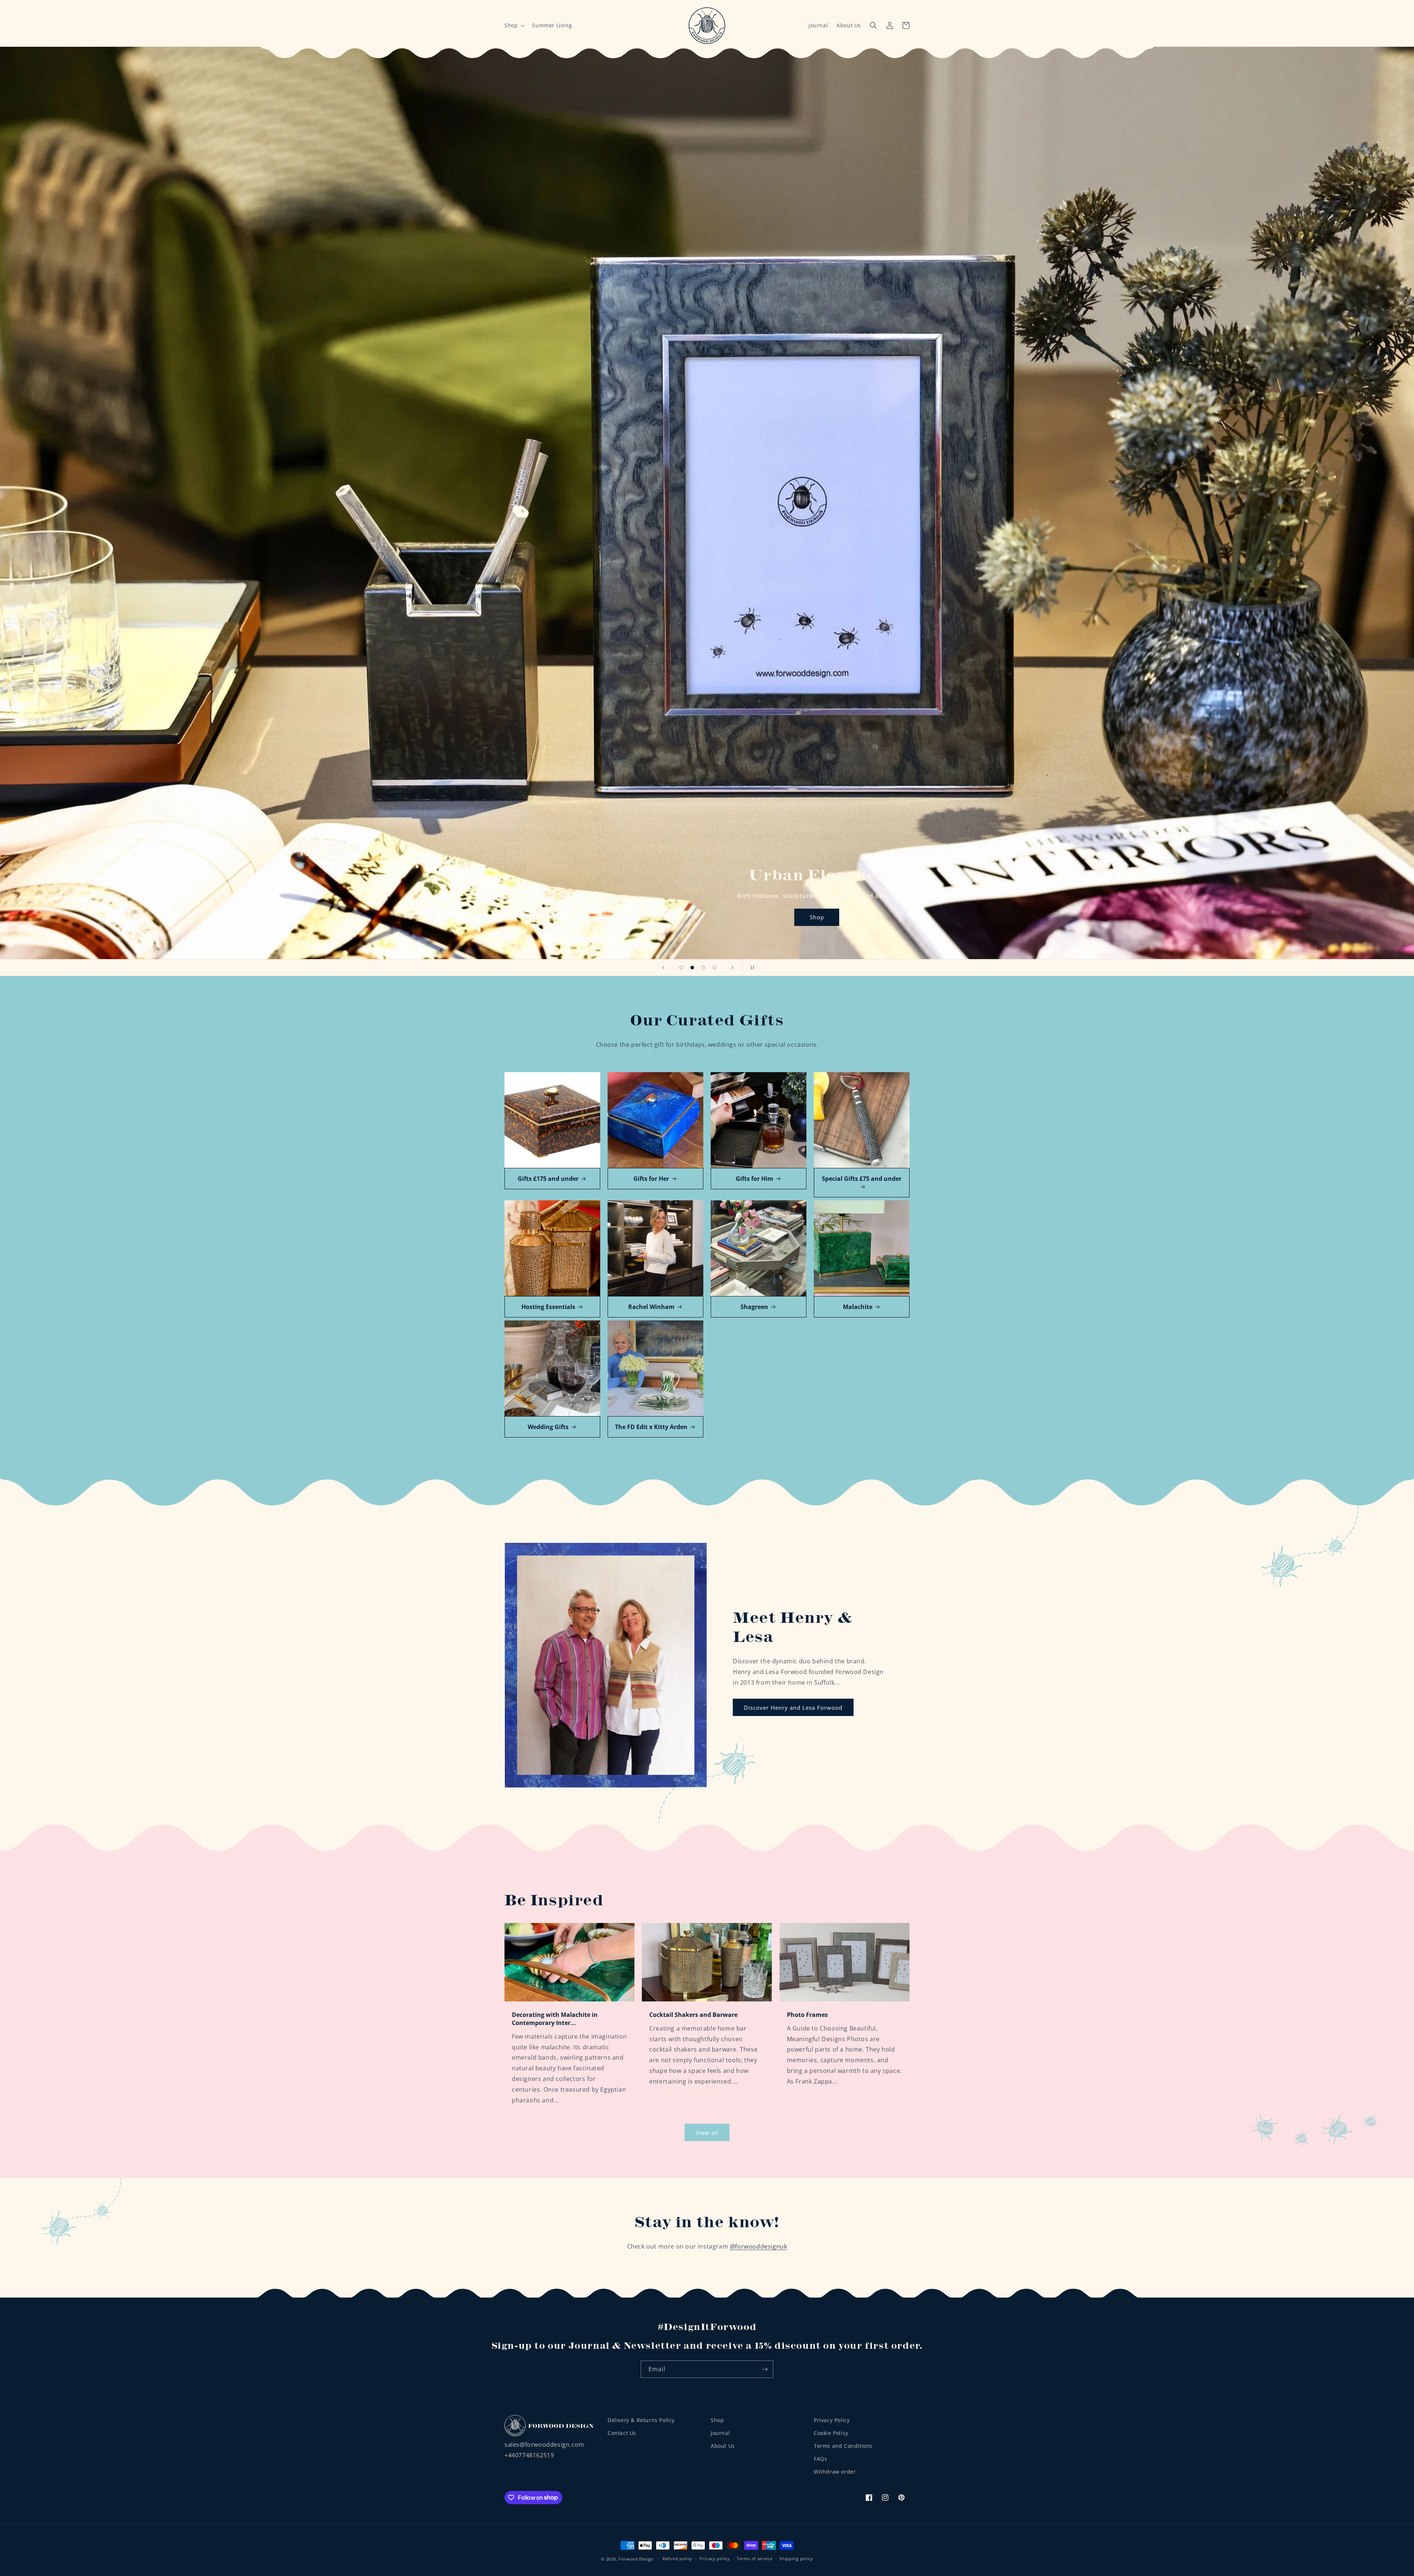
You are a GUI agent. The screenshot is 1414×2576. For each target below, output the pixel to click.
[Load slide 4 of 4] (714, 968)
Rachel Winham (651, 1307)
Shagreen (754, 1307)
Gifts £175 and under (548, 1179)
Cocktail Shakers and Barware (693, 2015)
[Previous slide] (663, 968)
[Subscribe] (765, 2369)
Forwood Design (636, 2559)
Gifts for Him (755, 1179)
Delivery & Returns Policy (641, 2420)
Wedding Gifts (548, 1427)
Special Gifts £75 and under (862, 1179)
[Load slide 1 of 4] (681, 968)
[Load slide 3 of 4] (703, 968)
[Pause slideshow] (751, 968)
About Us (849, 25)
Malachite (858, 1307)
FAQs (820, 2459)
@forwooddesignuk (759, 2246)
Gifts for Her (651, 1179)
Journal (818, 25)
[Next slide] (732, 968)
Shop (817, 917)
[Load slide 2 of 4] (692, 968)
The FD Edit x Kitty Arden (651, 1427)
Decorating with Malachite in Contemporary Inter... (555, 2019)
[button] (514, 25)
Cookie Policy (831, 2433)
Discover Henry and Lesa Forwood (793, 1708)
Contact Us (622, 2433)
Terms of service (755, 2559)
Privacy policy (715, 2559)
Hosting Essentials (548, 1307)
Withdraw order (835, 2472)
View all (707, 2133)
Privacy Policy (832, 2420)
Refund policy (677, 2559)
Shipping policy (796, 2559)
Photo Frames (807, 2015)
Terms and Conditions (843, 2446)
